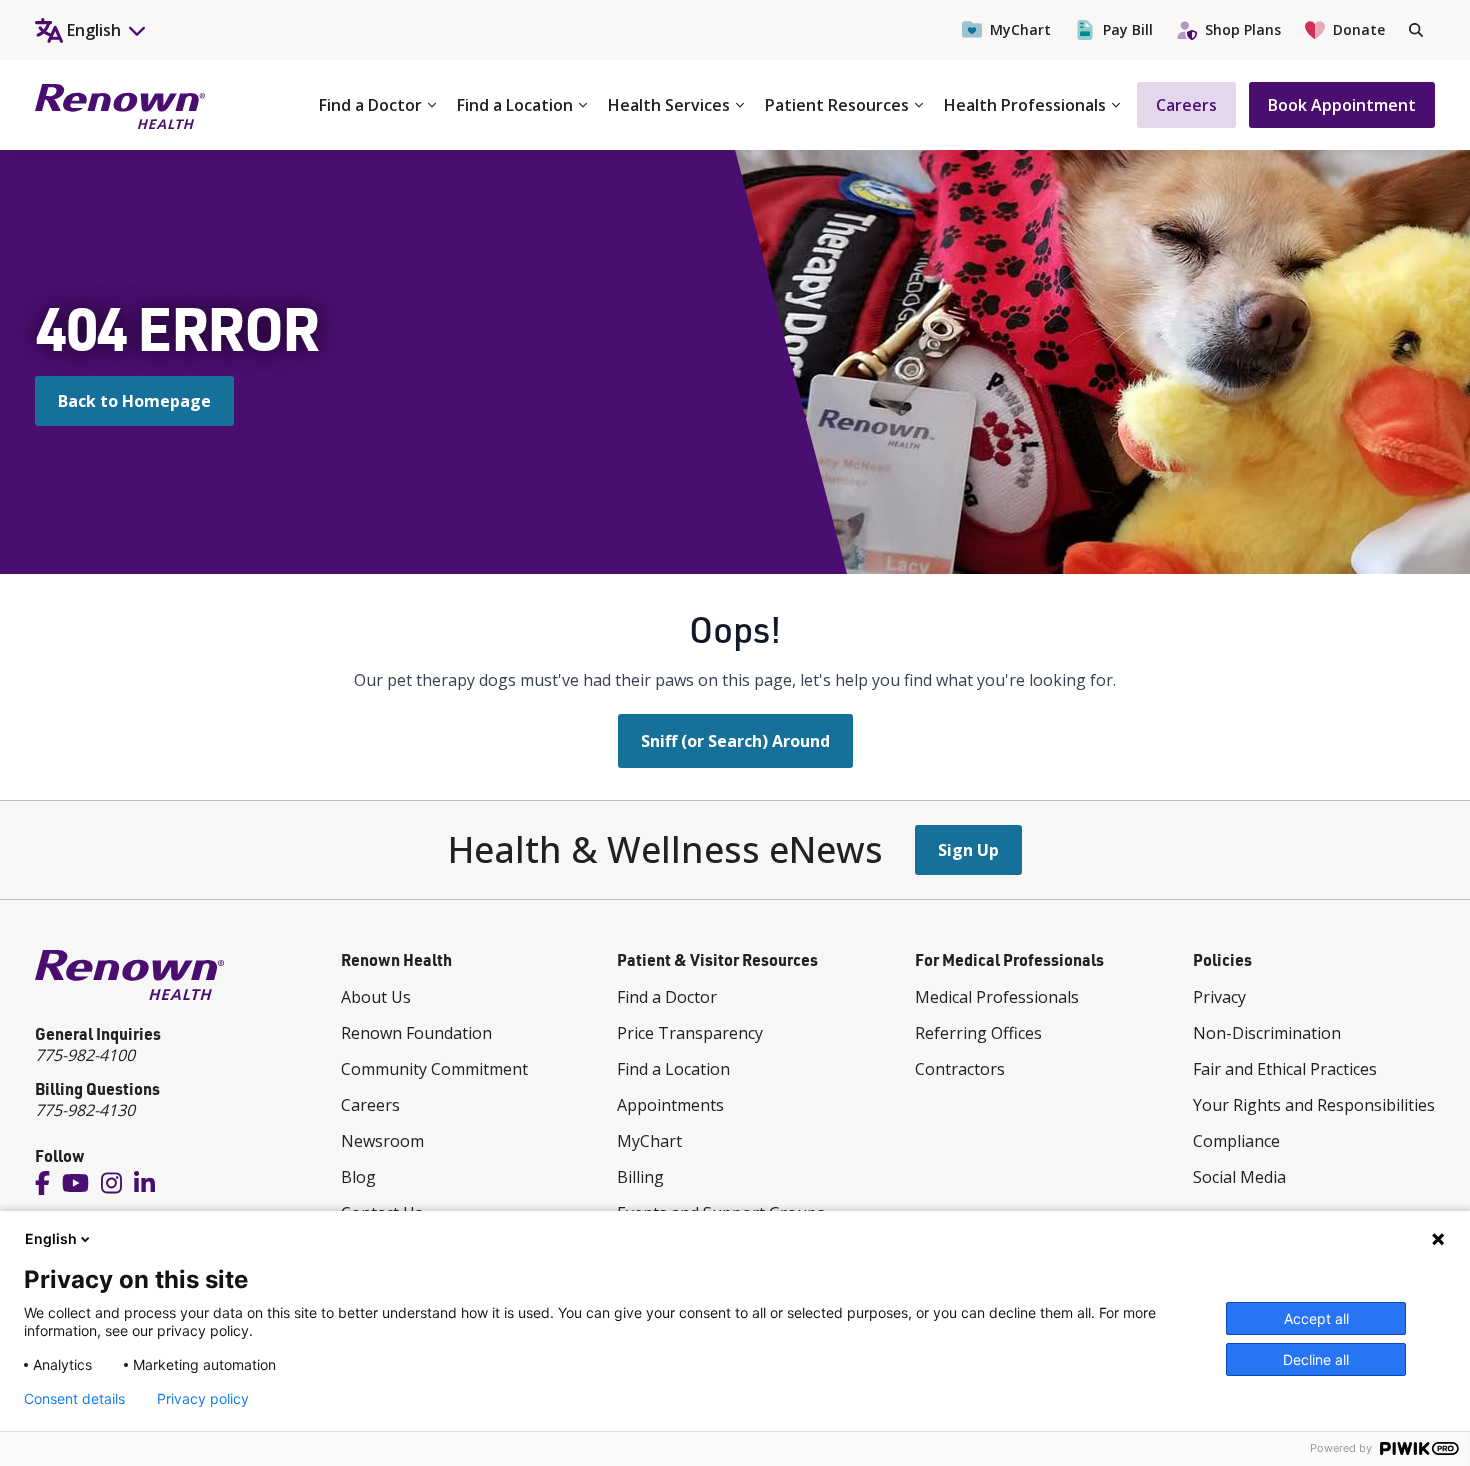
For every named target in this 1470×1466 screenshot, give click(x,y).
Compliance (1236, 1141)
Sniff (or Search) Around (735, 741)
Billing (640, 1177)
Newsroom (382, 1141)
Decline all (1316, 1359)
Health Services (669, 105)
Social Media (1239, 1177)
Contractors (960, 1069)
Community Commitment (434, 1069)
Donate (1359, 29)
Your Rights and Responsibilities (1314, 1105)
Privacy (1219, 997)
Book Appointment (1342, 105)
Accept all (1316, 1318)
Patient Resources (837, 105)
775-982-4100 (85, 1055)
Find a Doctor (370, 105)
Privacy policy (203, 1399)
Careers (1186, 105)
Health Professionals (1025, 105)
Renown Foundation (416, 1033)
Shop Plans (1243, 29)
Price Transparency (690, 1033)
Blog (358, 1177)
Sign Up (968, 850)
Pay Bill (1128, 29)
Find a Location (515, 105)
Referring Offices (978, 1033)
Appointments (670, 1105)
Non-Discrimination (1267, 1033)
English (51, 1238)
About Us (376, 997)
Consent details (74, 1399)
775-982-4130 (85, 1110)
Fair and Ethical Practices (1285, 1069)
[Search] (1416, 30)
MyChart (1020, 29)
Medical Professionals (997, 997)
